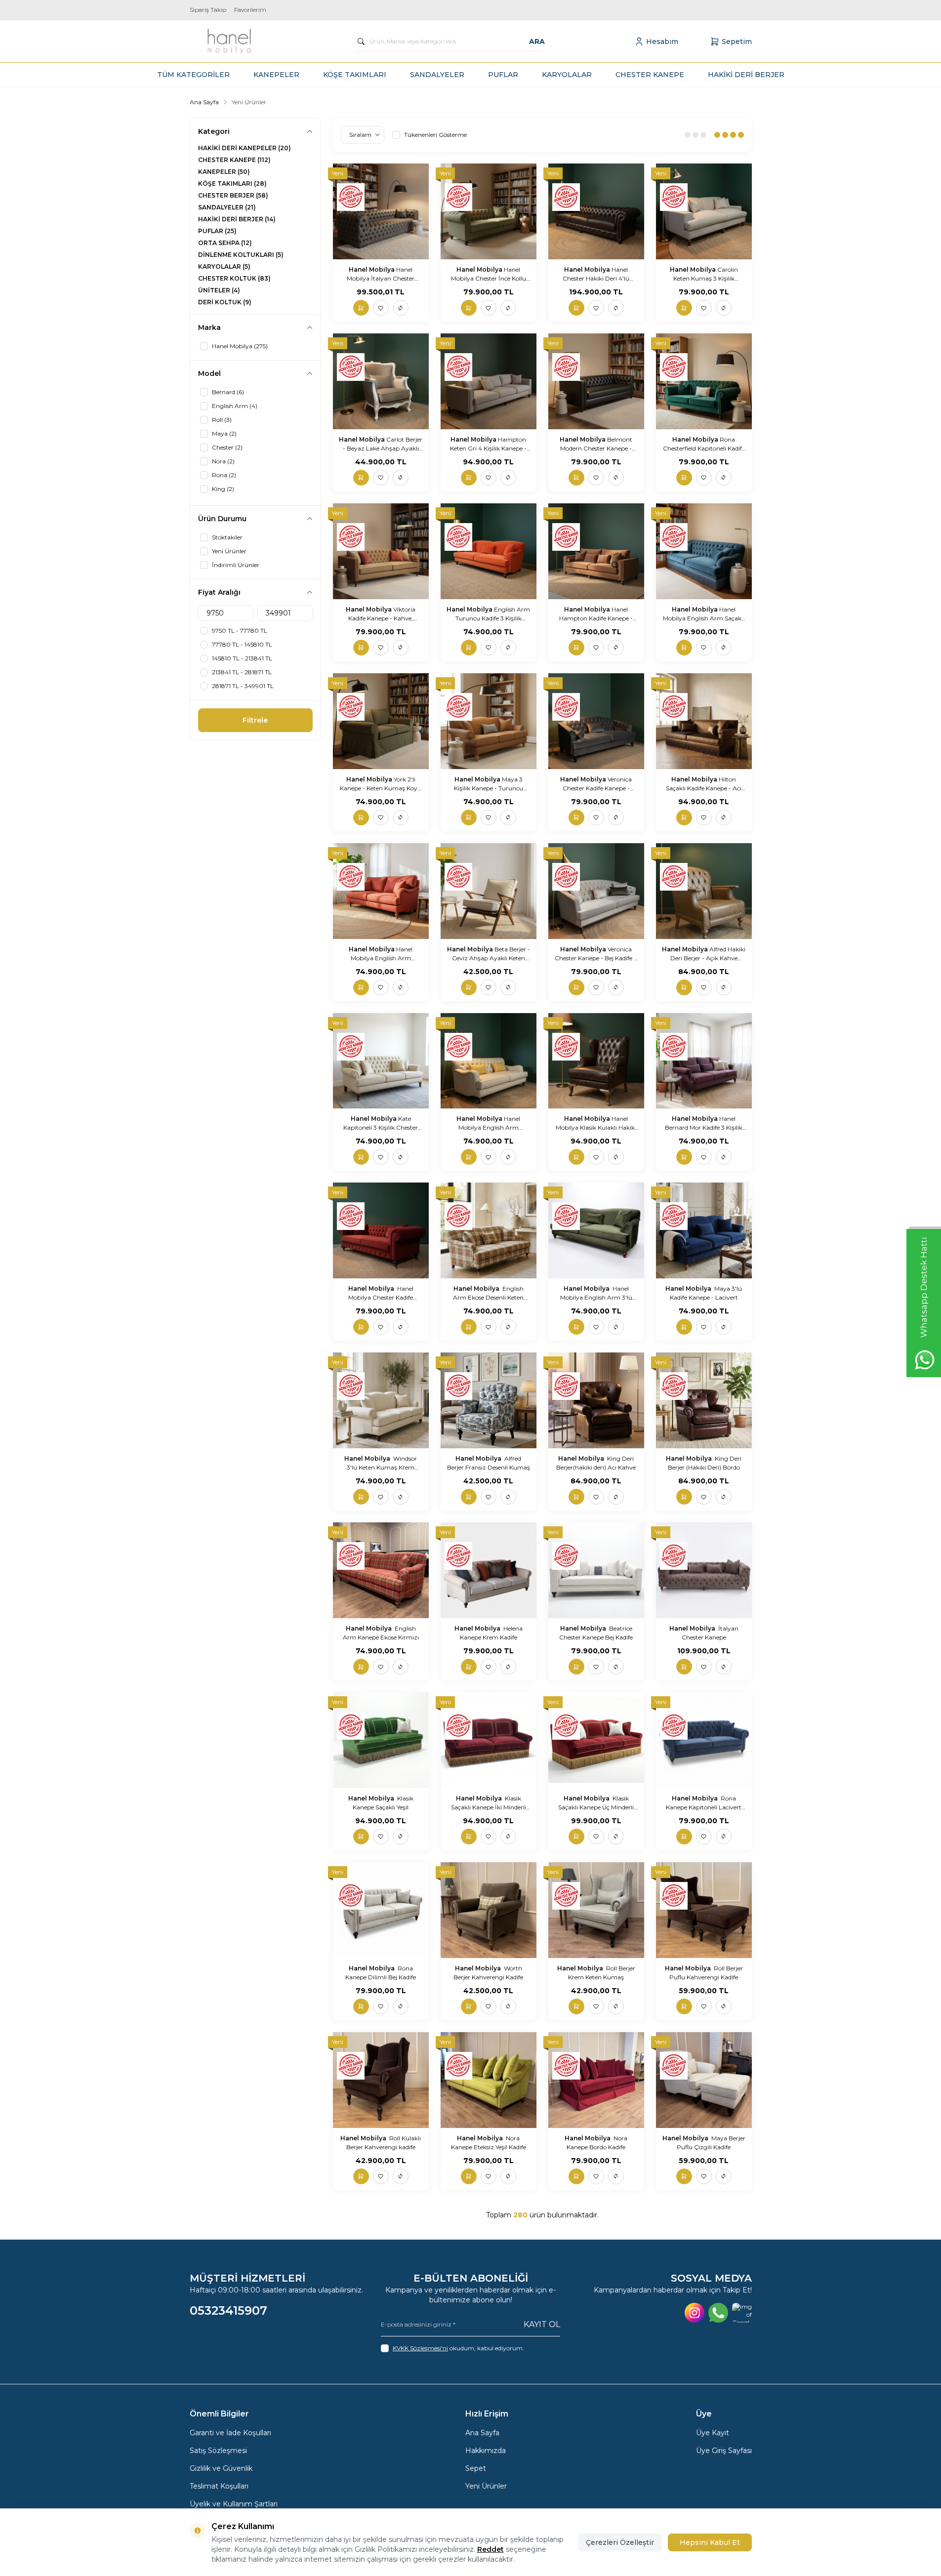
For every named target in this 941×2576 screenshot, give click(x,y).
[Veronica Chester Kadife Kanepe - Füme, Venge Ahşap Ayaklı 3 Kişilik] (596, 721)
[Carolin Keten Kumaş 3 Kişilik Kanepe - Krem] (704, 211)
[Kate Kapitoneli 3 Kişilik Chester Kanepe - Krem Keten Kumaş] (381, 1061)
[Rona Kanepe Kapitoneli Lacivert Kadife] (704, 1740)
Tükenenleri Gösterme (435, 135)
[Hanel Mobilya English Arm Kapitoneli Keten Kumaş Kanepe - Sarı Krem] (489, 1061)
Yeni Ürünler (486, 2486)
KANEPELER (276, 75)
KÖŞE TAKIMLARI (355, 75)
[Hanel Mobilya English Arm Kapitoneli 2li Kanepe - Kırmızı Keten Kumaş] (381, 891)
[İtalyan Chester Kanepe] (704, 1570)
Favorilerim (250, 10)
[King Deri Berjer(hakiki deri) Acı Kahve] (596, 1400)
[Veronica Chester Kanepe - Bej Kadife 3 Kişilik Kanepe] (596, 891)
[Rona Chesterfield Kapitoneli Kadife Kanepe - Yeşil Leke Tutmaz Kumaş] (704, 381)
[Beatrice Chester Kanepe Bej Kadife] (596, 1570)
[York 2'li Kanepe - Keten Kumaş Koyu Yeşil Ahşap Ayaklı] (381, 721)
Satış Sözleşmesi (218, 2451)
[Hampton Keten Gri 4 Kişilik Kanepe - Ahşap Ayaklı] (489, 381)
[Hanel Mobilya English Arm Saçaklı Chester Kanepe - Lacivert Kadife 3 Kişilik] (704, 551)
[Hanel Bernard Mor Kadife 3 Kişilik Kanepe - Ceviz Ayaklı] (704, 1061)
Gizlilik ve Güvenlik (221, 2468)
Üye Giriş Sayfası (724, 2451)
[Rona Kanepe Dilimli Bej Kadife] (381, 1910)
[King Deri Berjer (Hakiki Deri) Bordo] (704, 1400)
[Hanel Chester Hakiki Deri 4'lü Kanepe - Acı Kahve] (596, 211)
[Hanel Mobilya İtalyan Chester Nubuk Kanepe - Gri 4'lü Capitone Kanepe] (381, 211)
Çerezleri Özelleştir (620, 2542)
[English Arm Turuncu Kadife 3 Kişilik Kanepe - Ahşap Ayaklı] (489, 551)
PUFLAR (503, 75)
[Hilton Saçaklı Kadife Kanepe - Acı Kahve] (704, 721)
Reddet (491, 2549)
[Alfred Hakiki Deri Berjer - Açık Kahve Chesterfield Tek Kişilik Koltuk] (704, 891)
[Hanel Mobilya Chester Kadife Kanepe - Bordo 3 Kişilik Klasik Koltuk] (381, 1230)
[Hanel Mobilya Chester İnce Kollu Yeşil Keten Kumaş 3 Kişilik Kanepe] (489, 211)
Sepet (476, 2468)
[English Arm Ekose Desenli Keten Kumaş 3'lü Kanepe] (489, 1230)
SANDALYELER (437, 75)
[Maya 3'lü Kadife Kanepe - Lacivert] (704, 1230)
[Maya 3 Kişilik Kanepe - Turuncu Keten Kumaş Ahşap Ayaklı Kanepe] (489, 721)
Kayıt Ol (542, 2324)
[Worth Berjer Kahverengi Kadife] (489, 1910)
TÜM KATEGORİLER (193, 75)
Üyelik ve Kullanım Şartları (234, 2504)
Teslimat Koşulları (219, 2486)
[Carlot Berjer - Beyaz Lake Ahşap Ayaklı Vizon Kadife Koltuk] (381, 381)
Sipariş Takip (208, 10)
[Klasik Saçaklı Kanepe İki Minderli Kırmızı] (489, 1740)
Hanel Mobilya (372, 269)
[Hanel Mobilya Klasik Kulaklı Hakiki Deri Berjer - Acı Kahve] (596, 1061)
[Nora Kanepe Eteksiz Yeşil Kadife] (489, 2080)
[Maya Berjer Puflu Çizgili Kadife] (704, 2080)
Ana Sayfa (204, 102)
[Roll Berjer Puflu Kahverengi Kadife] (704, 1910)
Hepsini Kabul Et (710, 2542)
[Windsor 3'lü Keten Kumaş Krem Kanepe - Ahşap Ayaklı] (381, 1400)
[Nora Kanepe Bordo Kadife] (596, 2080)
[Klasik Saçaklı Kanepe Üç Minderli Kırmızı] (596, 1740)
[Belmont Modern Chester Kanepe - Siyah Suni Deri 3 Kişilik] (596, 381)
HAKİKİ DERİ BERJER (746, 75)
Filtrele (255, 720)
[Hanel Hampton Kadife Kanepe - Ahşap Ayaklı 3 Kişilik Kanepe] (596, 551)
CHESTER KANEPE (650, 75)
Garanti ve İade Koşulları (230, 2433)
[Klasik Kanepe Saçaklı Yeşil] (381, 1740)
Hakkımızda (486, 2451)
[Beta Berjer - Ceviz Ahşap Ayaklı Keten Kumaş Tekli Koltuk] (489, 891)
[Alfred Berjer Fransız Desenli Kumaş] (489, 1400)
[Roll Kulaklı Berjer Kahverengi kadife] (381, 2080)
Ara (537, 41)
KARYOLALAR (567, 75)
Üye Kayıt (713, 2433)
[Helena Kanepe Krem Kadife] (489, 1570)
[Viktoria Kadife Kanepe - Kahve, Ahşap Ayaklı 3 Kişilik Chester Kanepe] (381, 551)
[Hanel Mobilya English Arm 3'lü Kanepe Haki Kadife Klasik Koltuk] (596, 1230)
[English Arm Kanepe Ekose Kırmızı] (381, 1570)
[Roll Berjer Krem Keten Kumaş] (596, 1910)
